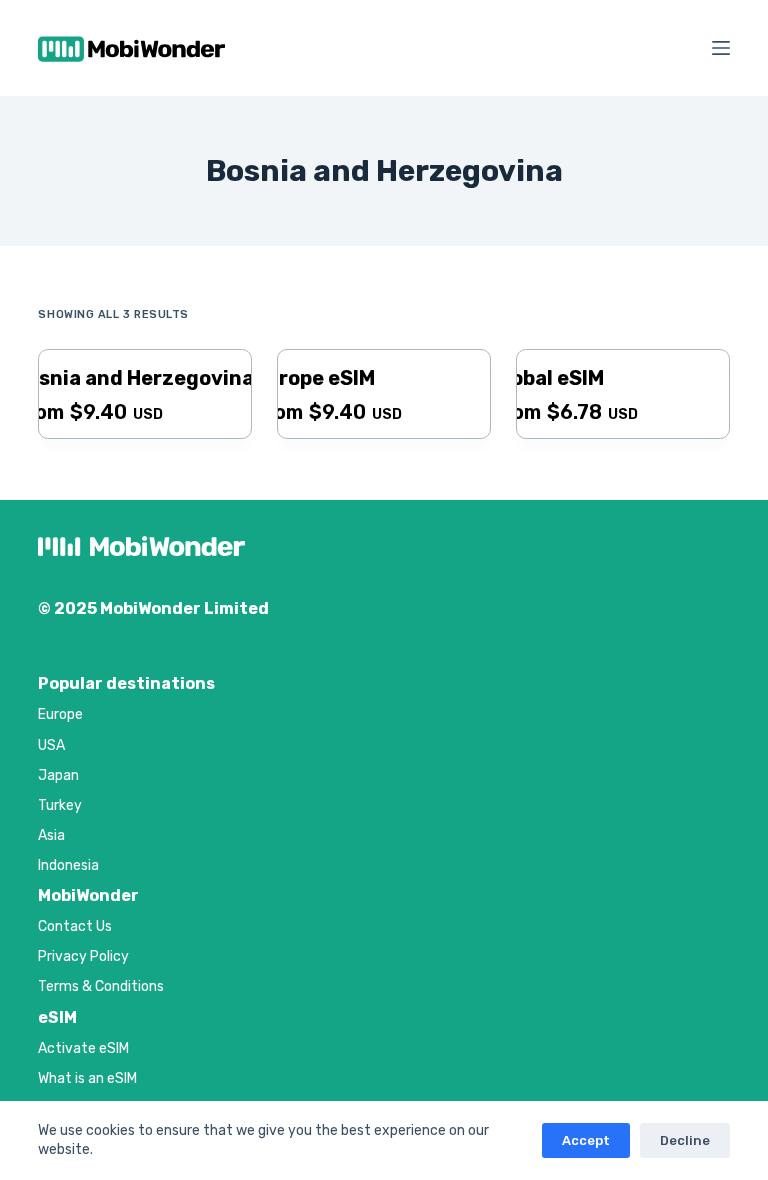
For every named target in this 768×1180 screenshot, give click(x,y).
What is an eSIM (87, 1078)
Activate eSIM (83, 1048)
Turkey (60, 805)
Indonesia (68, 865)
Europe (60, 714)
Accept (586, 1140)
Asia (51, 835)
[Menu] (721, 48)
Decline (685, 1140)
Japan (58, 775)
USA (51, 745)
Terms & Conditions (101, 986)
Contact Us (75, 926)
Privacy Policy (83, 956)
